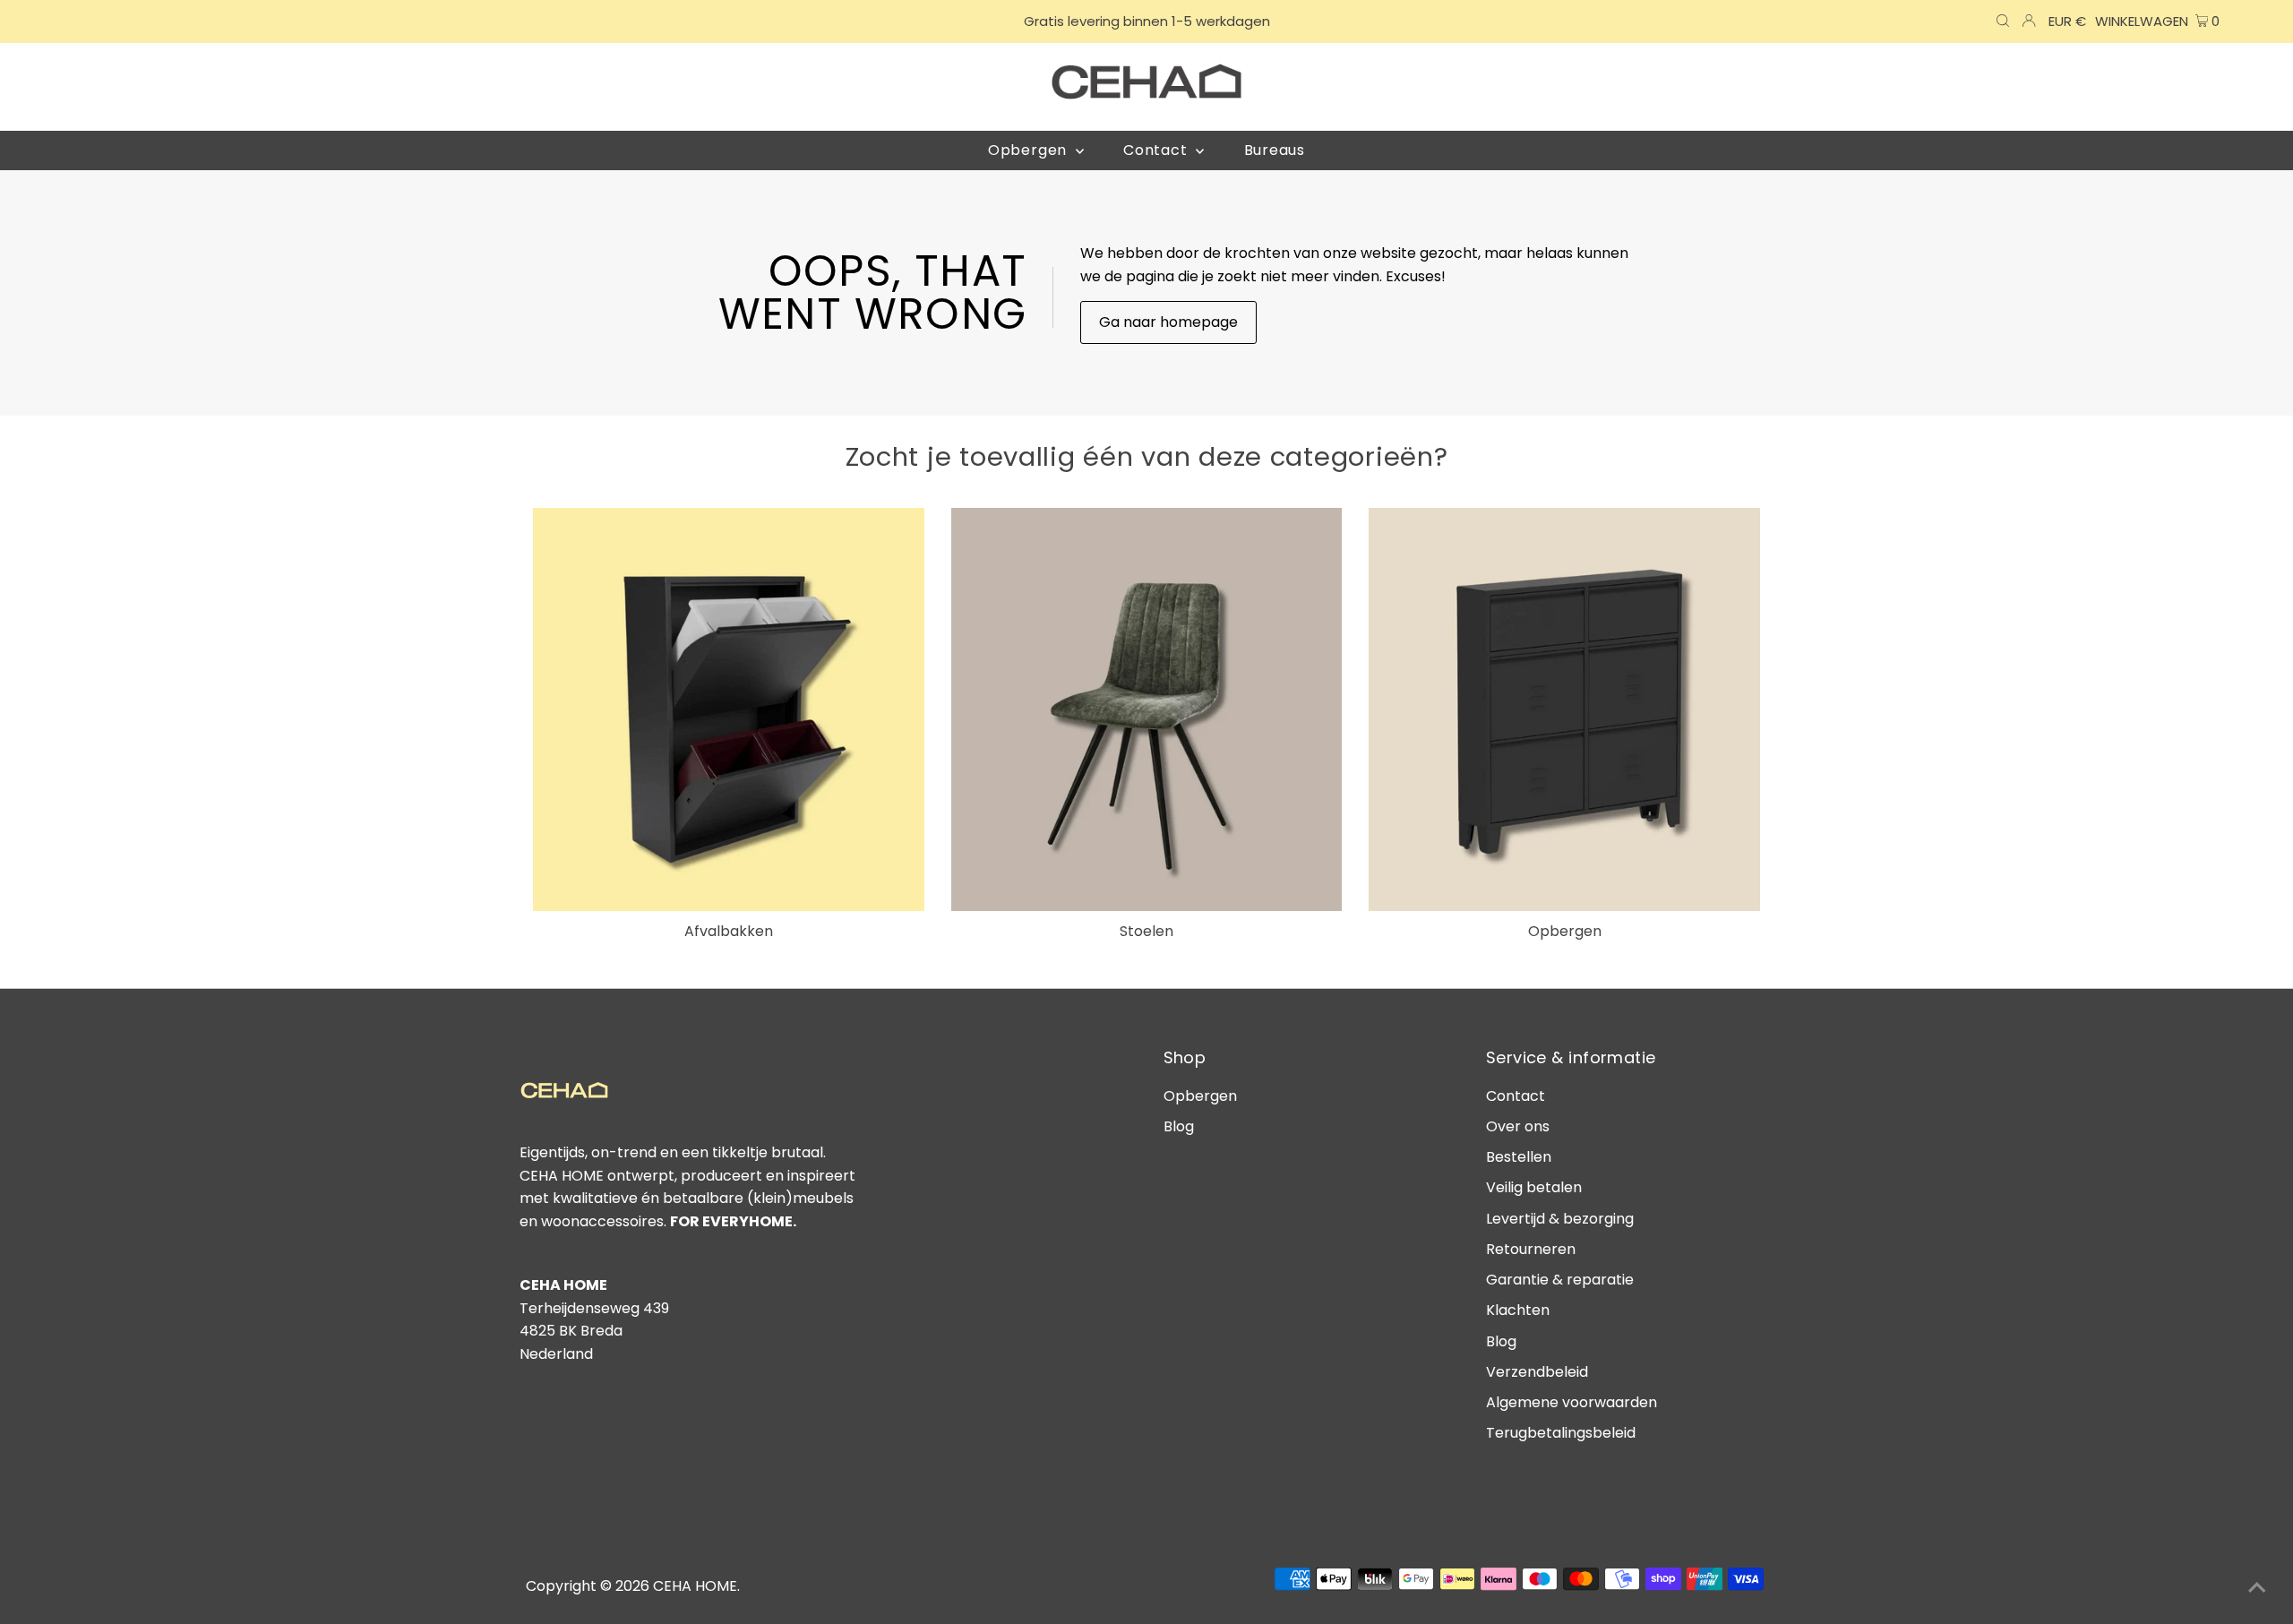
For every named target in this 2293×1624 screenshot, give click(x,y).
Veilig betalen (1534, 1187)
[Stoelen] (1147, 709)
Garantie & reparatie (1560, 1280)
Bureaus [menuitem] (1275, 150)
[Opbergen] (1564, 709)
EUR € (2067, 21)
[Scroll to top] (2257, 1588)
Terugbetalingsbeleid (1561, 1433)
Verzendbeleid (1537, 1372)
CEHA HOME (695, 1586)
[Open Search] (2003, 21)
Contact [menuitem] (1157, 150)
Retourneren (1531, 1249)
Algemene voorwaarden (1572, 1402)
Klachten (1518, 1310)
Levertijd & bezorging (1560, 1219)
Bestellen (1519, 1157)
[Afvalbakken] (729, 709)
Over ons (1518, 1126)
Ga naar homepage (1168, 322)
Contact (1516, 1096)
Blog (1179, 1126)
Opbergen (1200, 1096)
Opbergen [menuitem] (1030, 150)
